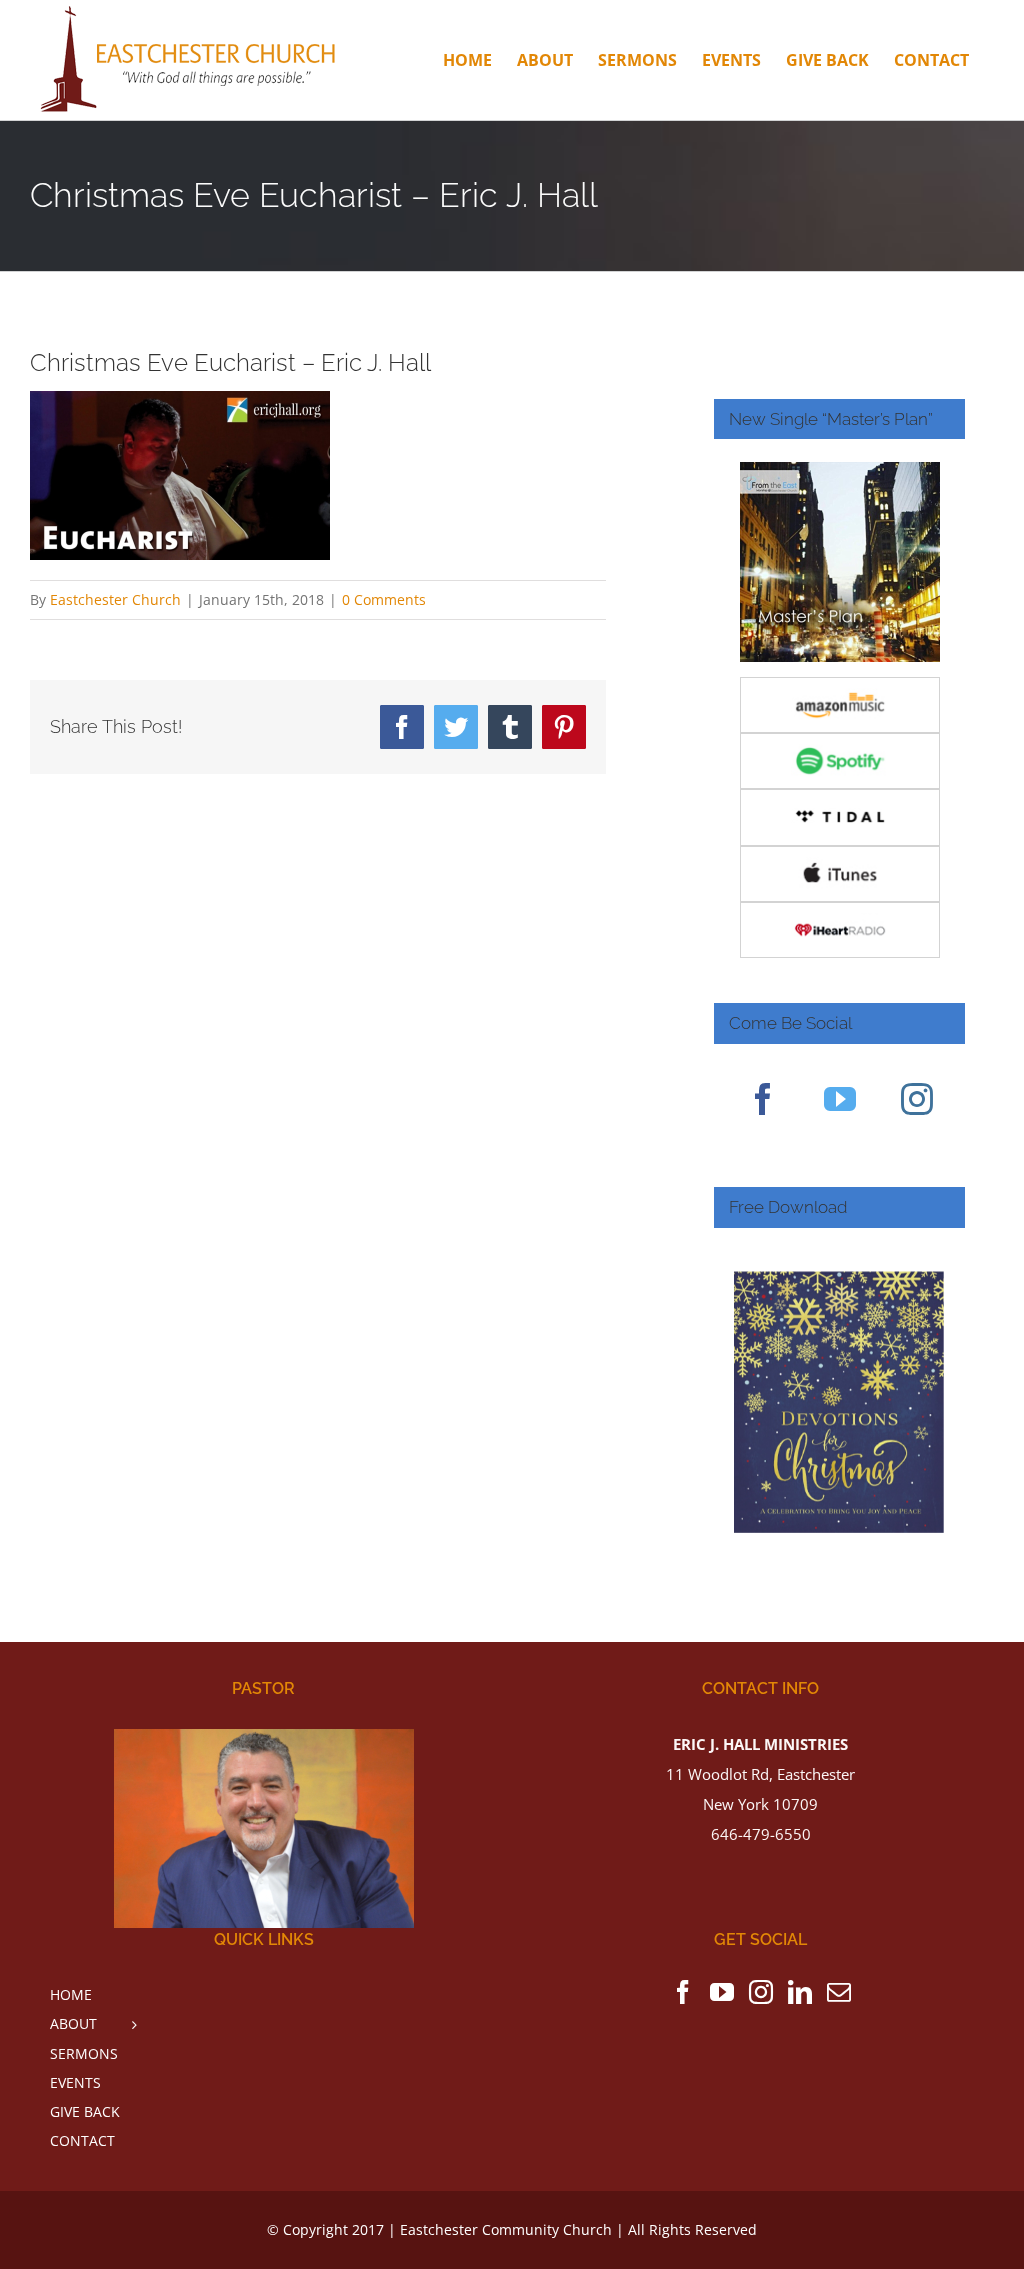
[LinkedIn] (800, 1992)
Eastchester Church (115, 599)
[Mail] (839, 1992)
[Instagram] (917, 1099)
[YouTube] (840, 1099)
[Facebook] (763, 1099)
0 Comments (384, 599)
